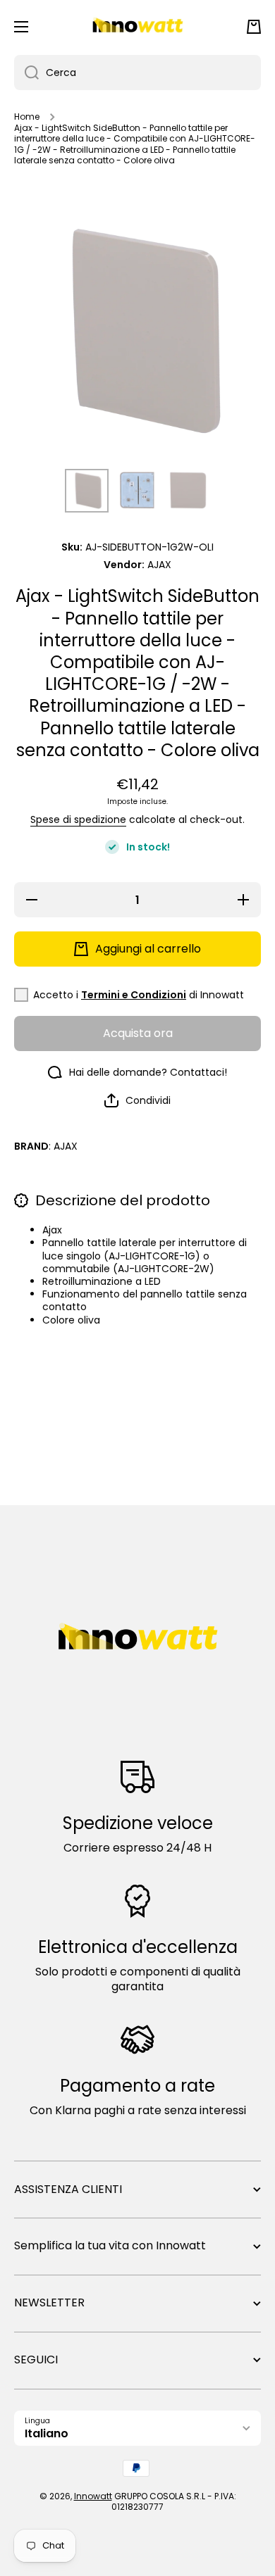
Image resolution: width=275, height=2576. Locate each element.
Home (27, 117)
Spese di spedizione (78, 819)
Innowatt (93, 2496)
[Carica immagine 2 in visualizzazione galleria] (137, 491)
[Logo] (137, 27)
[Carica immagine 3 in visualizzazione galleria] (188, 491)
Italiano (47, 2433)
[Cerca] (26, 73)
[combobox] (137, 73)
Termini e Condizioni (134, 995)
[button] (254, 27)
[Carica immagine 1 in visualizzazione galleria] (87, 491)
